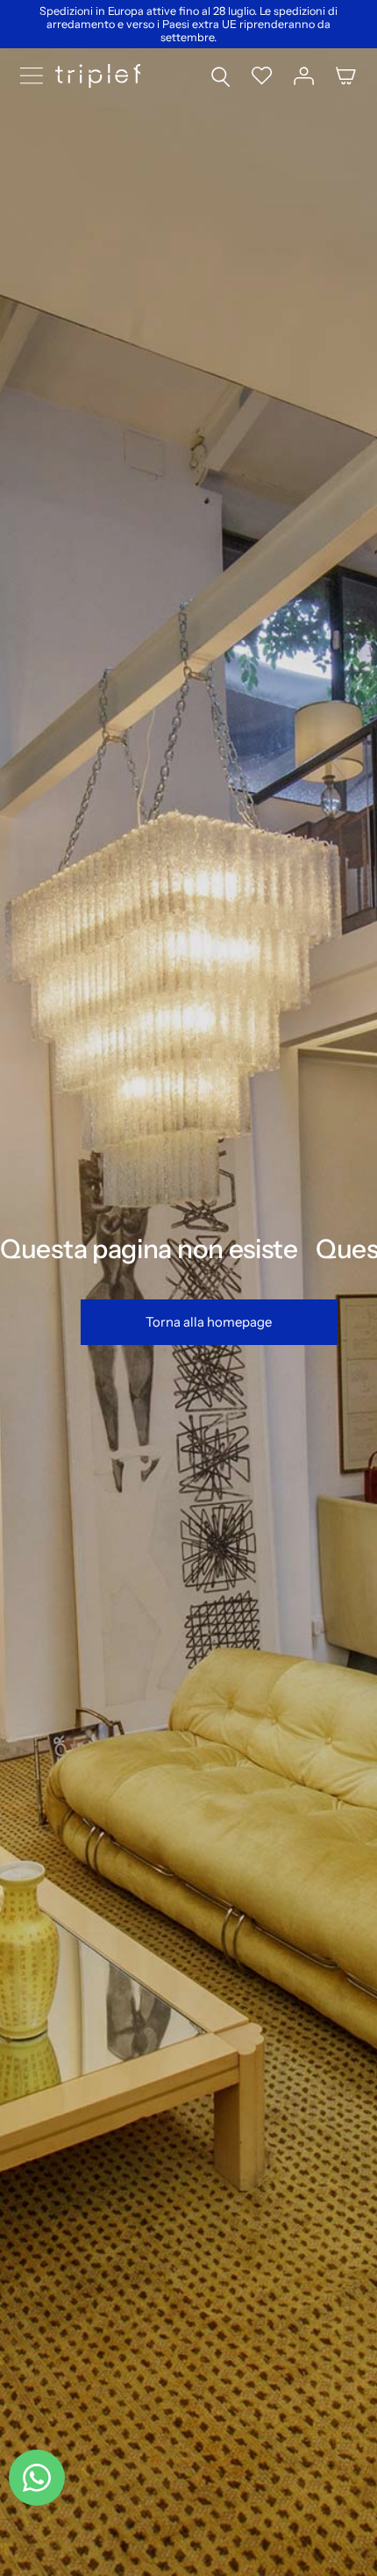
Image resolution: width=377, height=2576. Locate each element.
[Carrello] (346, 76)
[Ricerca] (221, 76)
